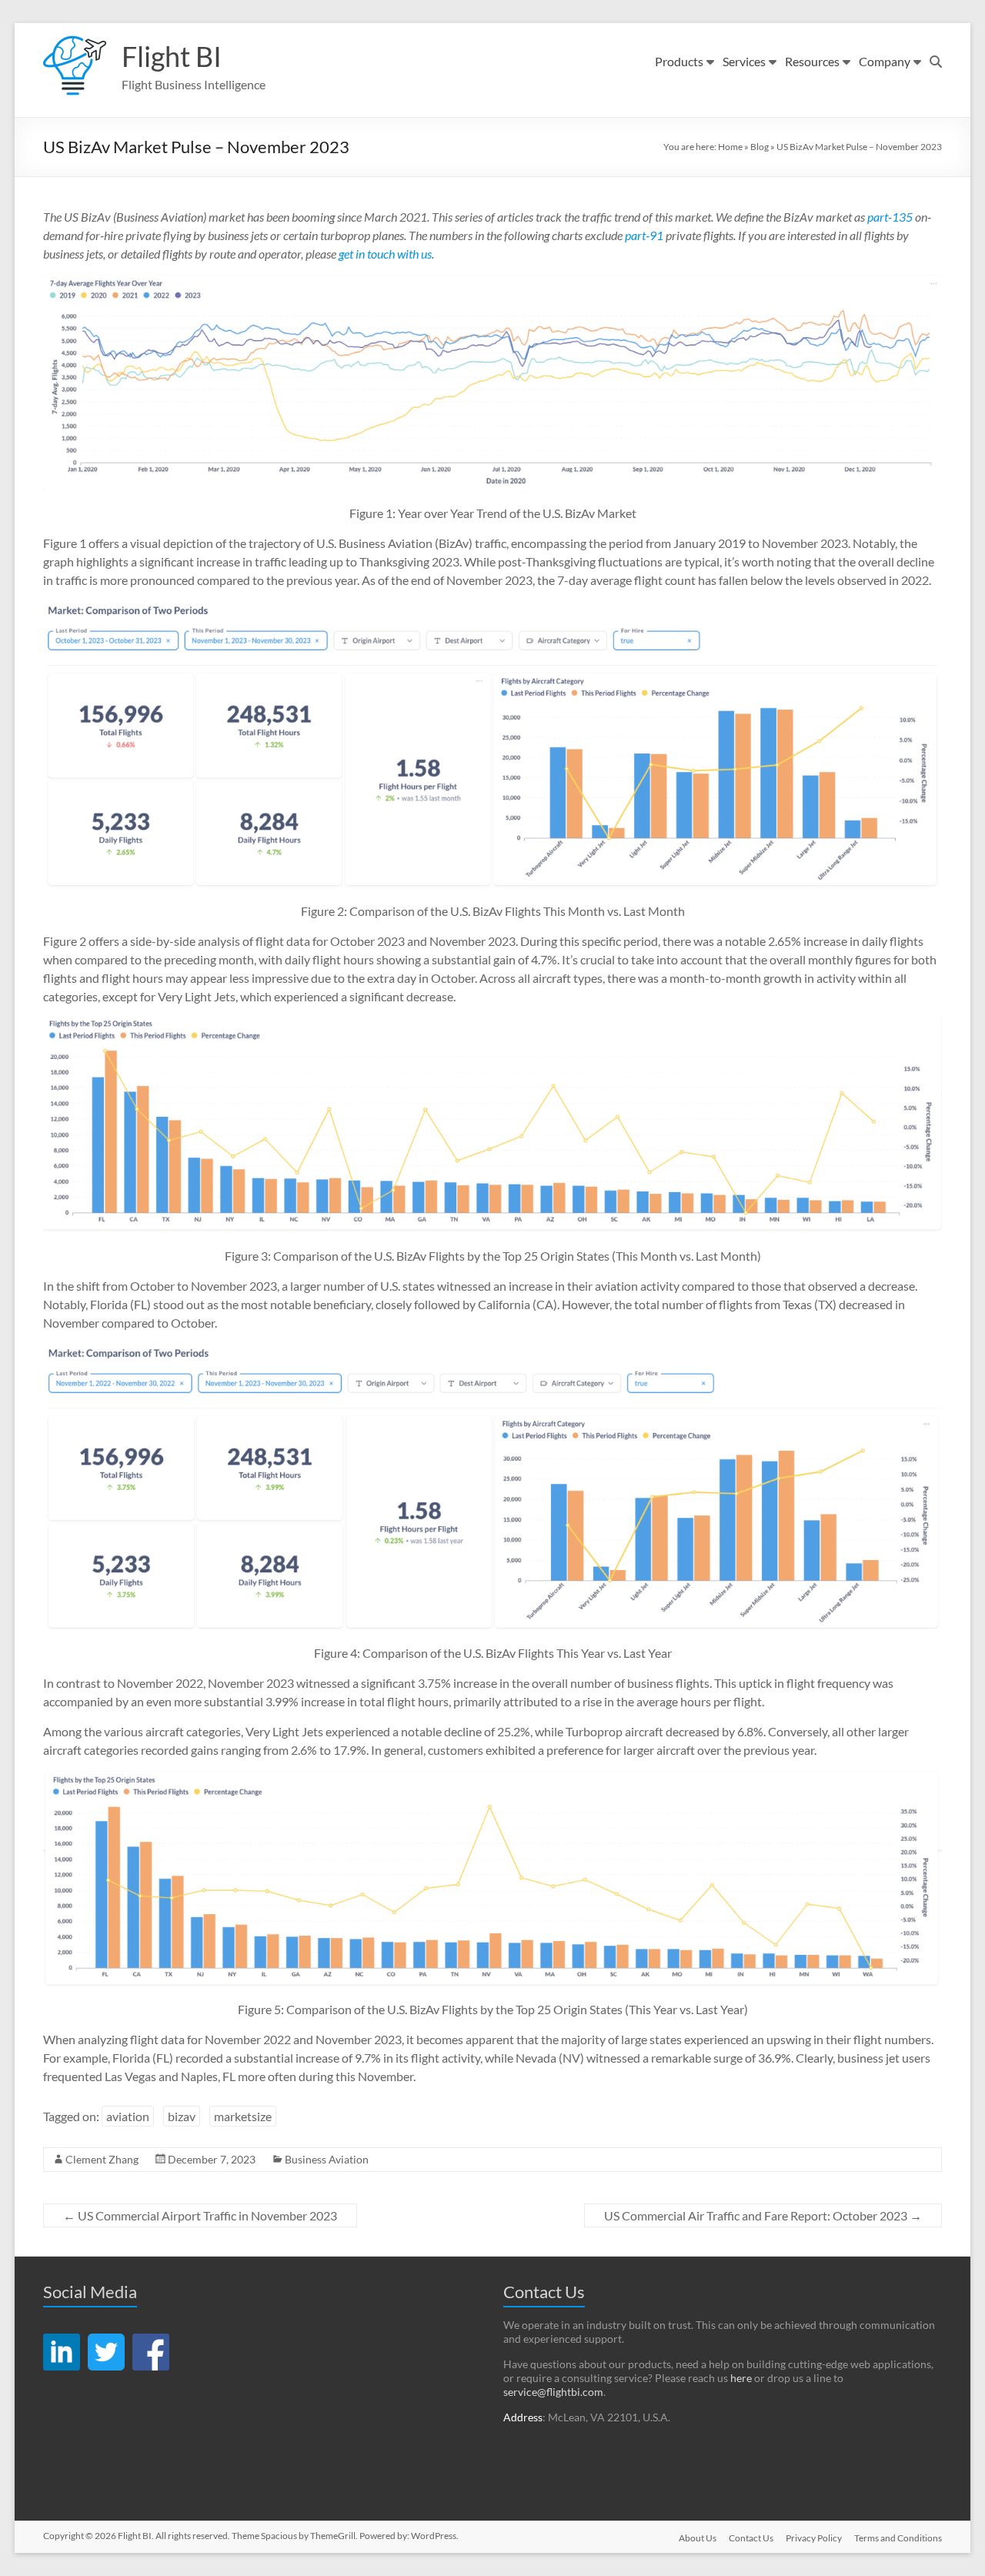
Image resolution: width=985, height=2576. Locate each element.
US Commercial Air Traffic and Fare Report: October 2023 (763, 2215)
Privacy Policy (814, 2538)
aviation (128, 2116)
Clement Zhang (102, 2159)
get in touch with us (385, 254)
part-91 (644, 235)
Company (885, 61)
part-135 (890, 217)
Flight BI (172, 56)
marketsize (243, 2116)
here (741, 2378)
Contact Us (751, 2538)
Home (730, 147)
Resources (812, 61)
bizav (182, 2116)
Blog (760, 147)
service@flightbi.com (553, 2392)
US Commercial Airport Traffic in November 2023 (200, 2215)
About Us (698, 2538)
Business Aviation (327, 2159)
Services (744, 61)
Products (679, 61)
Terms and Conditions (898, 2538)
